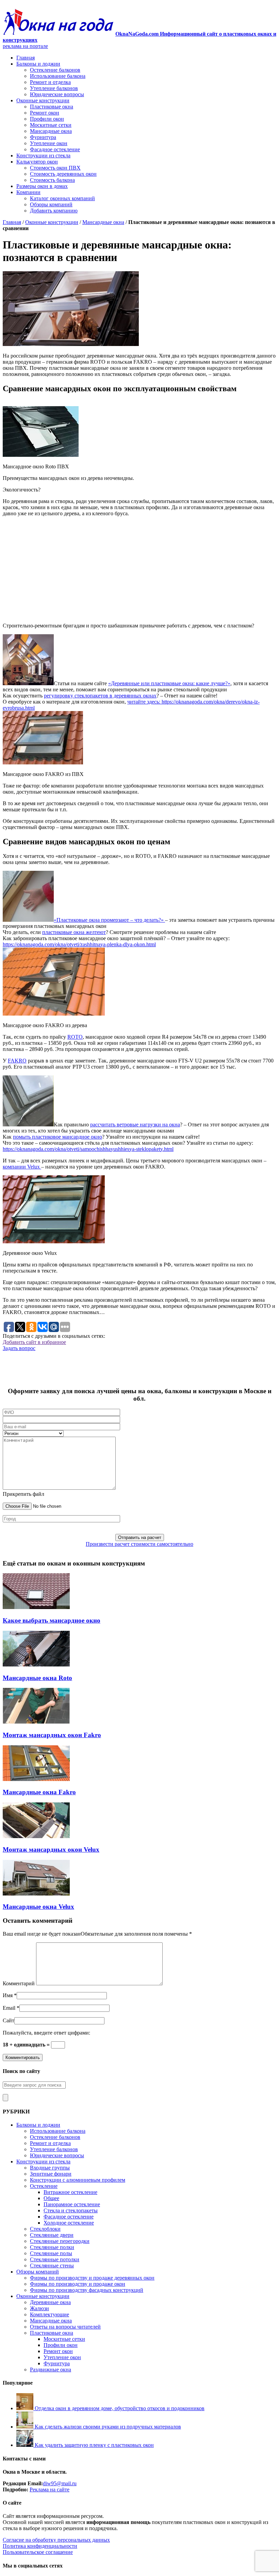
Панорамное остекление (72, 2204)
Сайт (9, 2020)
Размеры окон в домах (42, 186)
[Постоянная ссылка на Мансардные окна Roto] (36, 1665)
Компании (28, 192)
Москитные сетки (51, 125)
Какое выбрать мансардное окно (52, 1620)
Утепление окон (49, 143)
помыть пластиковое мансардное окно (58, 1137)
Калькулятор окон (37, 162)
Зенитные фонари (51, 2174)
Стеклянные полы (51, 2253)
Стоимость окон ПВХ (55, 168)
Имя (8, 1995)
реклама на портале (25, 46)
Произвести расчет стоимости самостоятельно (139, 1544)
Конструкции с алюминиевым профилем (78, 2180)
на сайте (59, 2489)
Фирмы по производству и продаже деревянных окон (92, 2278)
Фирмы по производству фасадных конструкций (87, 2290)
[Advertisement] (139, 570)
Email (9, 2008)
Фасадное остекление (55, 149)
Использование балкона (58, 76)
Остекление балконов (55, 70)
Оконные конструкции (43, 100)
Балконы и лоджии (38, 64)
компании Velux (22, 1167)
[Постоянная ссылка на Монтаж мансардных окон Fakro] (36, 1722)
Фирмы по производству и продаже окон (78, 2284)
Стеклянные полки (52, 2247)
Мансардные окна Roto (37, 1678)
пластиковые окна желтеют (74, 932)
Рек (34, 2489)
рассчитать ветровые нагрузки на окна (135, 1125)
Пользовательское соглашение (38, 2552)
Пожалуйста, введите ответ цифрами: (46, 2033)
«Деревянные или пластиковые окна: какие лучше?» (169, 683)
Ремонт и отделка (50, 82)
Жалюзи (39, 2308)
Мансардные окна (51, 131)
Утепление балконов (54, 88)
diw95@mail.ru (60, 2483)
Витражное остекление (70, 2192)
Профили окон (47, 119)
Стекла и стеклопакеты (71, 2210)
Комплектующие (50, 2314)
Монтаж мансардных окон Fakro (52, 1735)
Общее (51, 2198)
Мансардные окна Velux (38, 1907)
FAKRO (17, 1061)
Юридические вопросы (57, 94)
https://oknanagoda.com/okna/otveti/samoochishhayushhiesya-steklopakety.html (88, 1149)
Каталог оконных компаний (62, 198)
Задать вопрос (19, 1348)
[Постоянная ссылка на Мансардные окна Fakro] (36, 1779)
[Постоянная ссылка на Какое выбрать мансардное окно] (36, 1607)
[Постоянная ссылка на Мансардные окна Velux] (36, 1894)
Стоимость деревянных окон (63, 174)
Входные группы (50, 2168)
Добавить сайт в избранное (34, 1342)
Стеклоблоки (45, 2229)
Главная (26, 58)
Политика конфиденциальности (40, 2546)
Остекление (44, 2186)
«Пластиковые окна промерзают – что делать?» (109, 920)
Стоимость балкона (52, 180)
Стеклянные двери (52, 2235)
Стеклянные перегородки (60, 2241)
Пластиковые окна (52, 107)
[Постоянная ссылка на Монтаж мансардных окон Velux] (36, 1836)
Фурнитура (43, 137)
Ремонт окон (45, 113)
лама (43, 2489)
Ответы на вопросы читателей (65, 2327)
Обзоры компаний (51, 204)
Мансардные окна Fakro (39, 1792)
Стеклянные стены (52, 2266)
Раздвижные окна (51, 2370)
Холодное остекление (69, 2223)
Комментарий (19, 1983)
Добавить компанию (54, 211)
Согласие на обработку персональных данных (56, 2540)
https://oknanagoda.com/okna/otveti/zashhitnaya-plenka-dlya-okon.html (79, 944)
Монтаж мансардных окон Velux (51, 1849)
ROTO (75, 1037)
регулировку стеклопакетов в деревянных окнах (100, 696)
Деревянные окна (50, 2302)
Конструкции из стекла (43, 155)
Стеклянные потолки (55, 2259)
